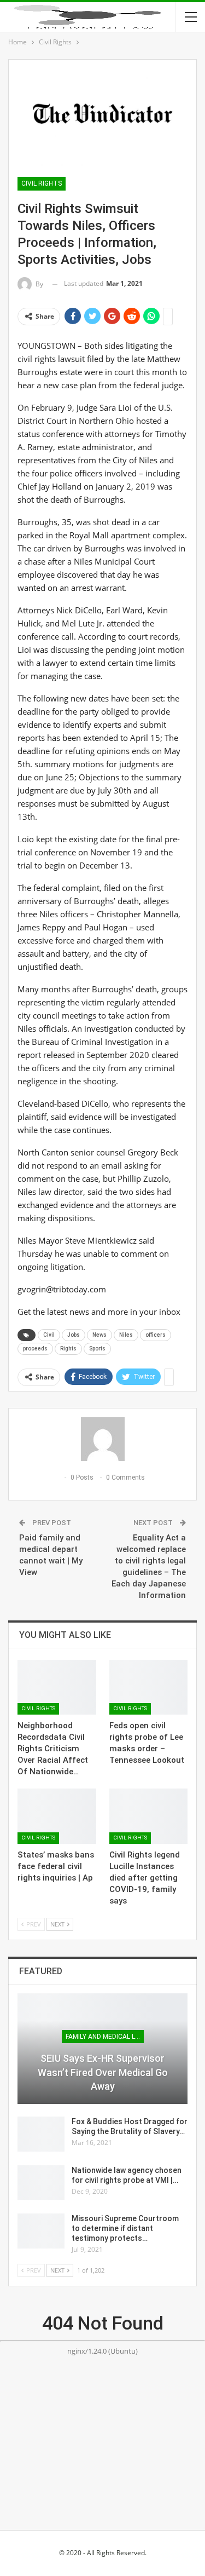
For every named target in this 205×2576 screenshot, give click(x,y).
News (99, 1335)
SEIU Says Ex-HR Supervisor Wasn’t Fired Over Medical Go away (103, 2072)
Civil (49, 1335)
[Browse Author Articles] (102, 1439)
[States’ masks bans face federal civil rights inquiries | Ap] (57, 1816)
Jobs (74, 1335)
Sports (97, 1349)
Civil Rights (42, 183)
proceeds (35, 1349)
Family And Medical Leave (105, 2037)
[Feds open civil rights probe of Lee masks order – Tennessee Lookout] (149, 1687)
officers (156, 1335)
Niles (126, 1335)
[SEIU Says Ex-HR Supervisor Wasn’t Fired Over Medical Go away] (102, 2049)
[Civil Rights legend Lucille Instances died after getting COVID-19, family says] (149, 1816)
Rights (68, 1349)
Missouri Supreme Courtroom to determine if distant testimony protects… (125, 2228)
